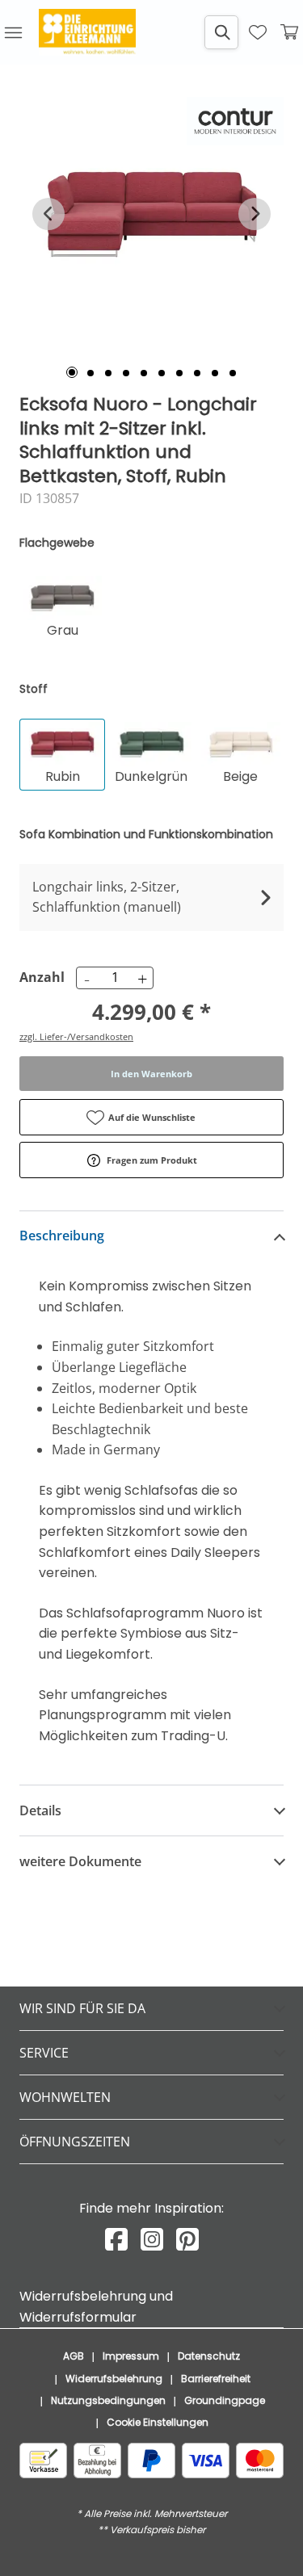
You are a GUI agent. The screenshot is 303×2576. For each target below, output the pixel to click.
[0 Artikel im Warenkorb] (290, 32)
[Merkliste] (258, 32)
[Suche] (221, 32)
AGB (74, 2356)
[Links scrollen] (48, 214)
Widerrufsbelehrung (114, 2379)
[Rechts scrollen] (255, 214)
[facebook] (116, 2240)
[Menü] (13, 32)
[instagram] (152, 2240)
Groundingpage (225, 2400)
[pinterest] (187, 2240)
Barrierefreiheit (216, 2379)
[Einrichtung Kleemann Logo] (87, 32)
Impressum (131, 2356)
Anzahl (40, 977)
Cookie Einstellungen (158, 2422)
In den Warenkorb (151, 1074)
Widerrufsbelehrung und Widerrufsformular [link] (96, 2307)
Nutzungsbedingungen (108, 2400)
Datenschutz (209, 2356)
